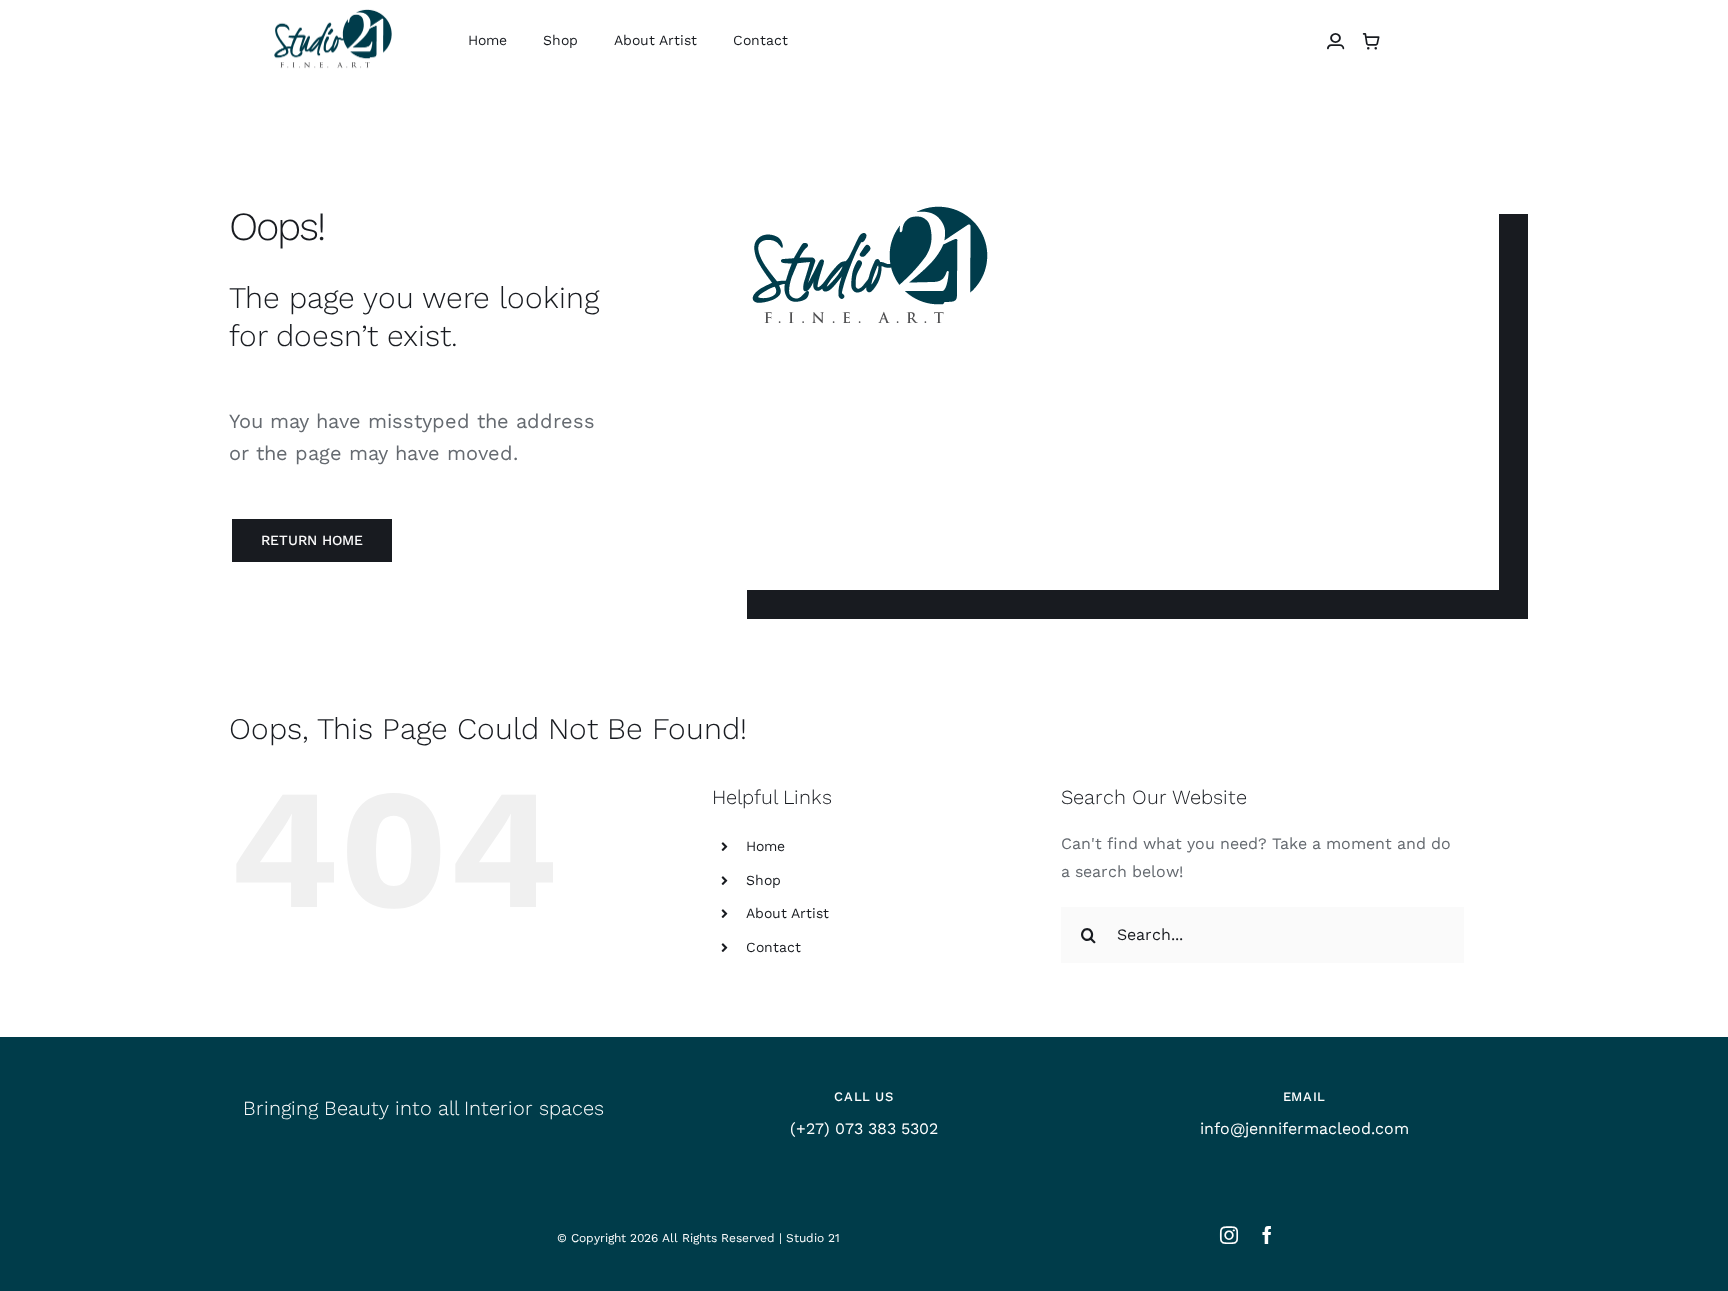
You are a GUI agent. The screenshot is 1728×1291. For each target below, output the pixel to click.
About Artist (787, 913)
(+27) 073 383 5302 (864, 1128)
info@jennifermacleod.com (1304, 1128)
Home (765, 846)
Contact (773, 947)
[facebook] (1267, 1235)
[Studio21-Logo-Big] (332, 11)
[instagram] (1229, 1235)
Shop (763, 880)
